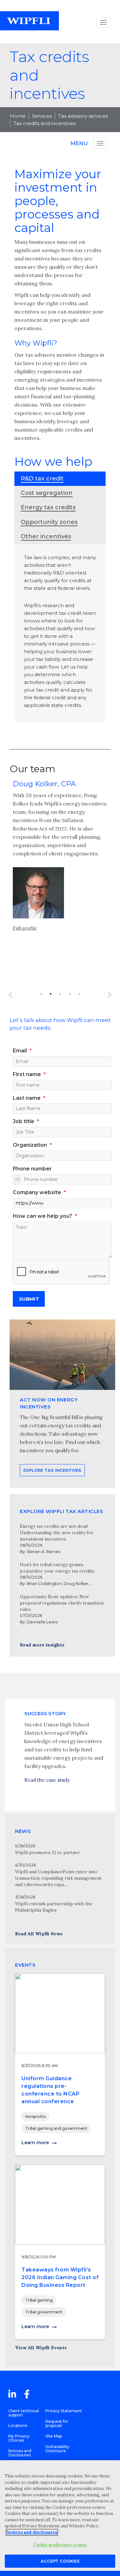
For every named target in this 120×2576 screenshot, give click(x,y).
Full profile (25, 928)
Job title (24, 1121)
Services (42, 116)
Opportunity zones (49, 522)
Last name (27, 1098)
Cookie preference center (60, 2545)
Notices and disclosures (32, 2532)
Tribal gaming (39, 2300)
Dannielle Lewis (42, 1622)
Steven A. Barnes (44, 1552)
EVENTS (25, 1965)
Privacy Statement (64, 2411)
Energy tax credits (48, 507)
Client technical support (24, 2413)
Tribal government (44, 2312)
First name (27, 1074)
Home (18, 116)
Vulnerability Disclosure (57, 2449)
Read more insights (42, 1645)
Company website (37, 1192)
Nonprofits (36, 2116)
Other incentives (46, 536)
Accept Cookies (60, 2561)
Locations (18, 2425)
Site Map (54, 2436)
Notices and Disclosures (20, 2453)
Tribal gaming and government (56, 2128)
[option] (60, 862)
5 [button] (79, 994)
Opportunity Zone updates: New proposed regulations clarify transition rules (62, 1603)
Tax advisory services (83, 116)
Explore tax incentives (52, 1470)
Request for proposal (57, 2423)
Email (20, 1051)
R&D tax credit (42, 479)
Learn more (35, 2143)
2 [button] (51, 994)
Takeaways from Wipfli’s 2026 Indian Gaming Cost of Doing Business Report (60, 2277)
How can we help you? (43, 1216)
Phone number (32, 1169)
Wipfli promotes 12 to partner (48, 1852)
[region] (60, 2516)
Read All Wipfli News (39, 1934)
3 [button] (60, 994)
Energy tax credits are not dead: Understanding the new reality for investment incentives (57, 1533)
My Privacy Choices (19, 2438)
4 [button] (70, 994)
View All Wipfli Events (41, 2348)
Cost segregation (47, 493)
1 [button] (41, 994)
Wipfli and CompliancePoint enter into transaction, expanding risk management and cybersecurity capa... (58, 1878)
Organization (30, 1145)
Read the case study (47, 1780)
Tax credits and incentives (44, 123)
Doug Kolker (76, 1584)
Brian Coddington (44, 1584)
